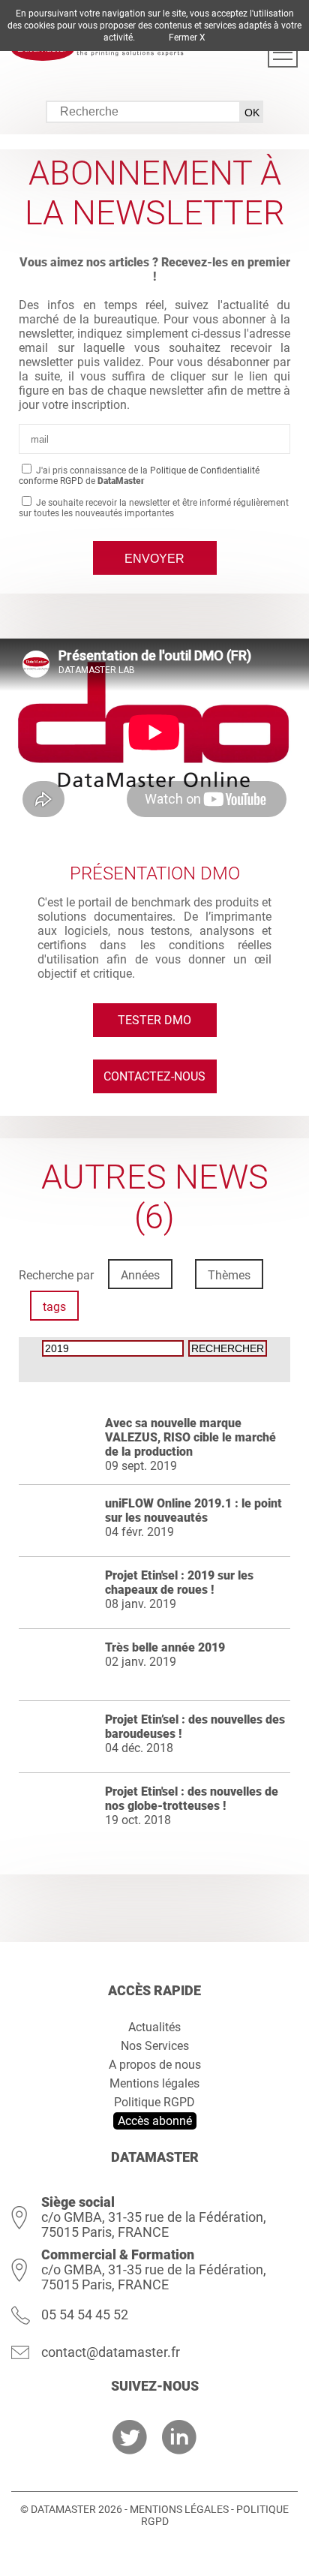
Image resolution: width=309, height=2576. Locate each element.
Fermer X (187, 38)
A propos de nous (155, 2065)
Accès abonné (155, 2121)
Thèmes (229, 1275)
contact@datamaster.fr (111, 2352)
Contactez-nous (154, 1076)
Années (140, 1275)
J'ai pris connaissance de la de (139, 476)
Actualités (154, 2027)
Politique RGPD (154, 2102)
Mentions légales (154, 2083)
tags (54, 1307)
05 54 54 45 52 (85, 2314)
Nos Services (155, 2046)
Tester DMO (154, 1020)
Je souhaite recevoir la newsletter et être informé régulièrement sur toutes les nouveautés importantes (154, 508)
